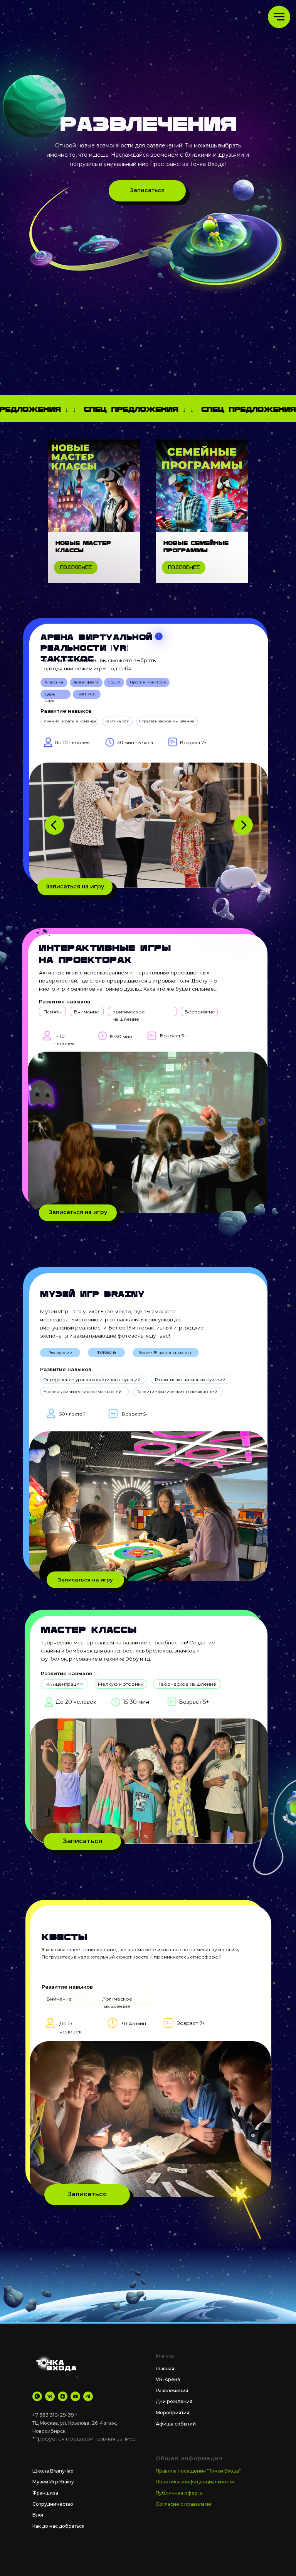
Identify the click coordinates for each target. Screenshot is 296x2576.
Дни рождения (174, 2401)
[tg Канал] (88, 2396)
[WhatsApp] (37, 2396)
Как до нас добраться (58, 2526)
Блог (38, 2515)
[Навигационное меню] (279, 17)
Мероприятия (172, 2413)
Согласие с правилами (183, 2504)
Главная (165, 2369)
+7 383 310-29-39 (53, 2415)
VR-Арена (168, 2379)
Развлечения (172, 2391)
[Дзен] (63, 2396)
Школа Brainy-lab (53, 2471)
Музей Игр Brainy (53, 2482)
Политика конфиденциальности (195, 2482)
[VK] (50, 2396)
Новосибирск (49, 2431)
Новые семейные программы (196, 546)
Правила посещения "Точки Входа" (198, 2471)
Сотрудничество (53, 2504)
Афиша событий (176, 2424)
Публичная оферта (179, 2493)
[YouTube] (75, 2396)
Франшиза (45, 2493)
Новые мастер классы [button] (83, 546)
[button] (147, 191)
